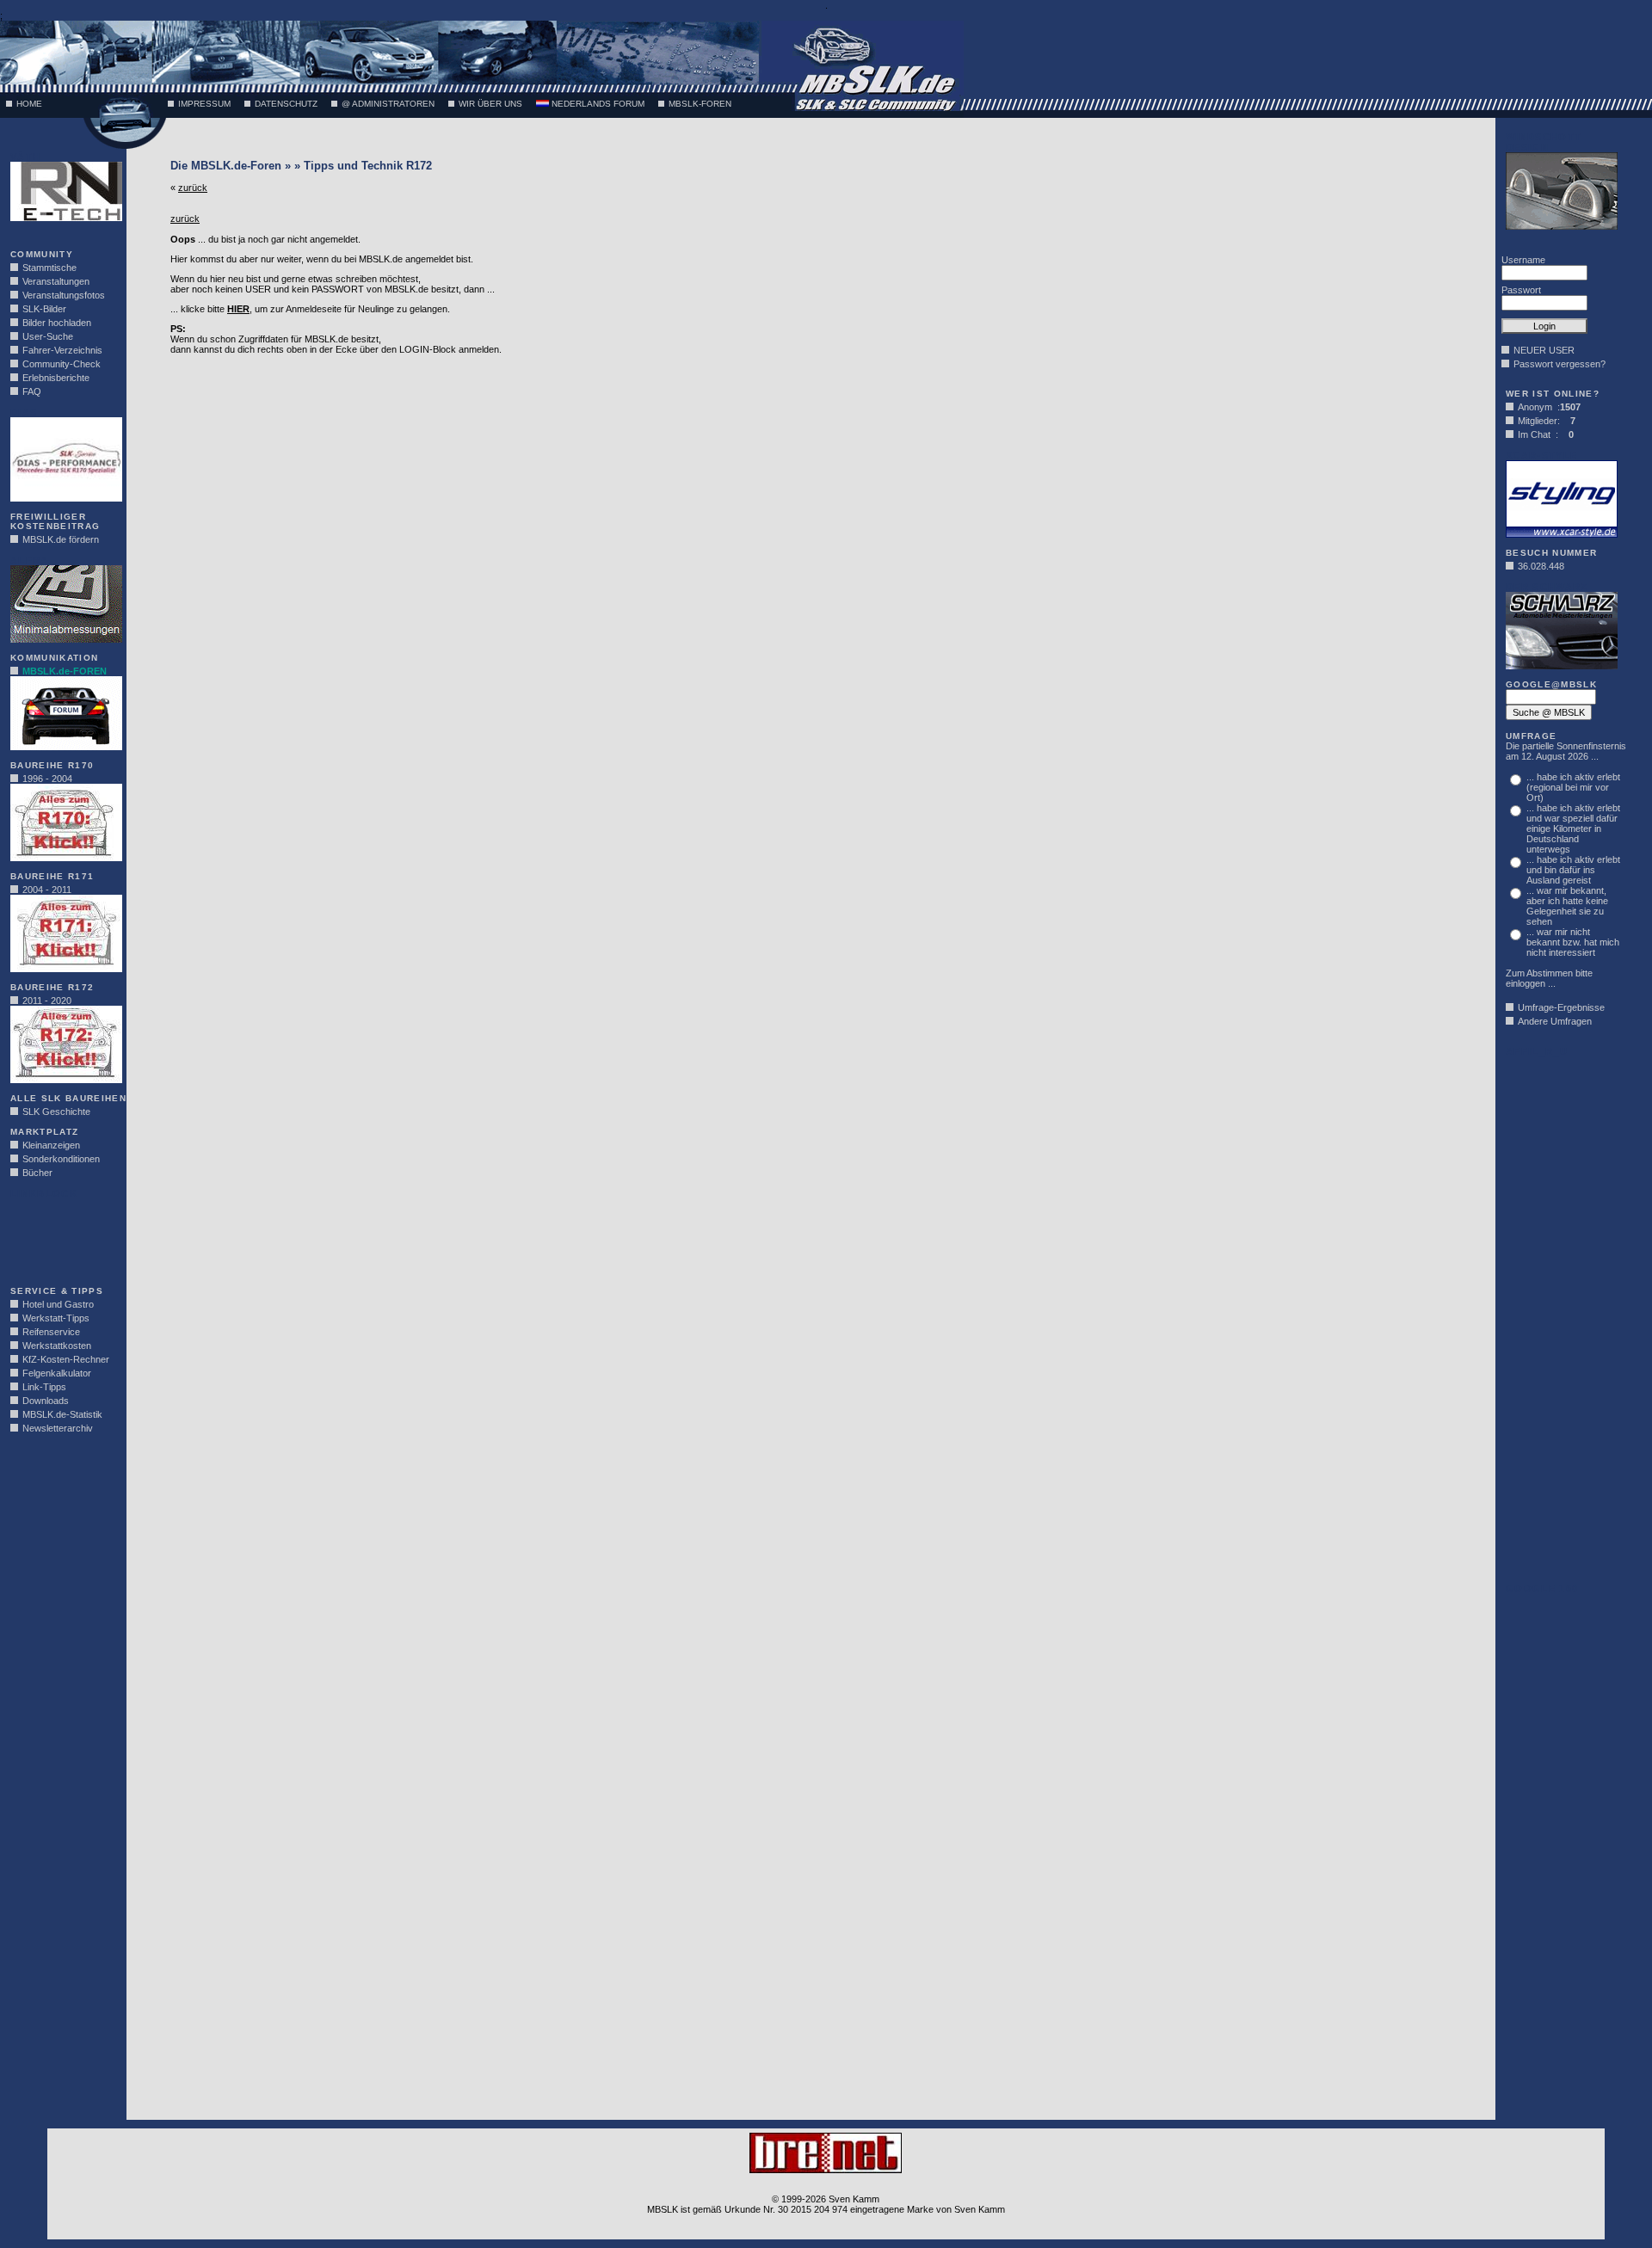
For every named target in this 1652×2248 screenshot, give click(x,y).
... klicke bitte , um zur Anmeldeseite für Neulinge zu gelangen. (310, 309)
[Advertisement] (62, 1237)
